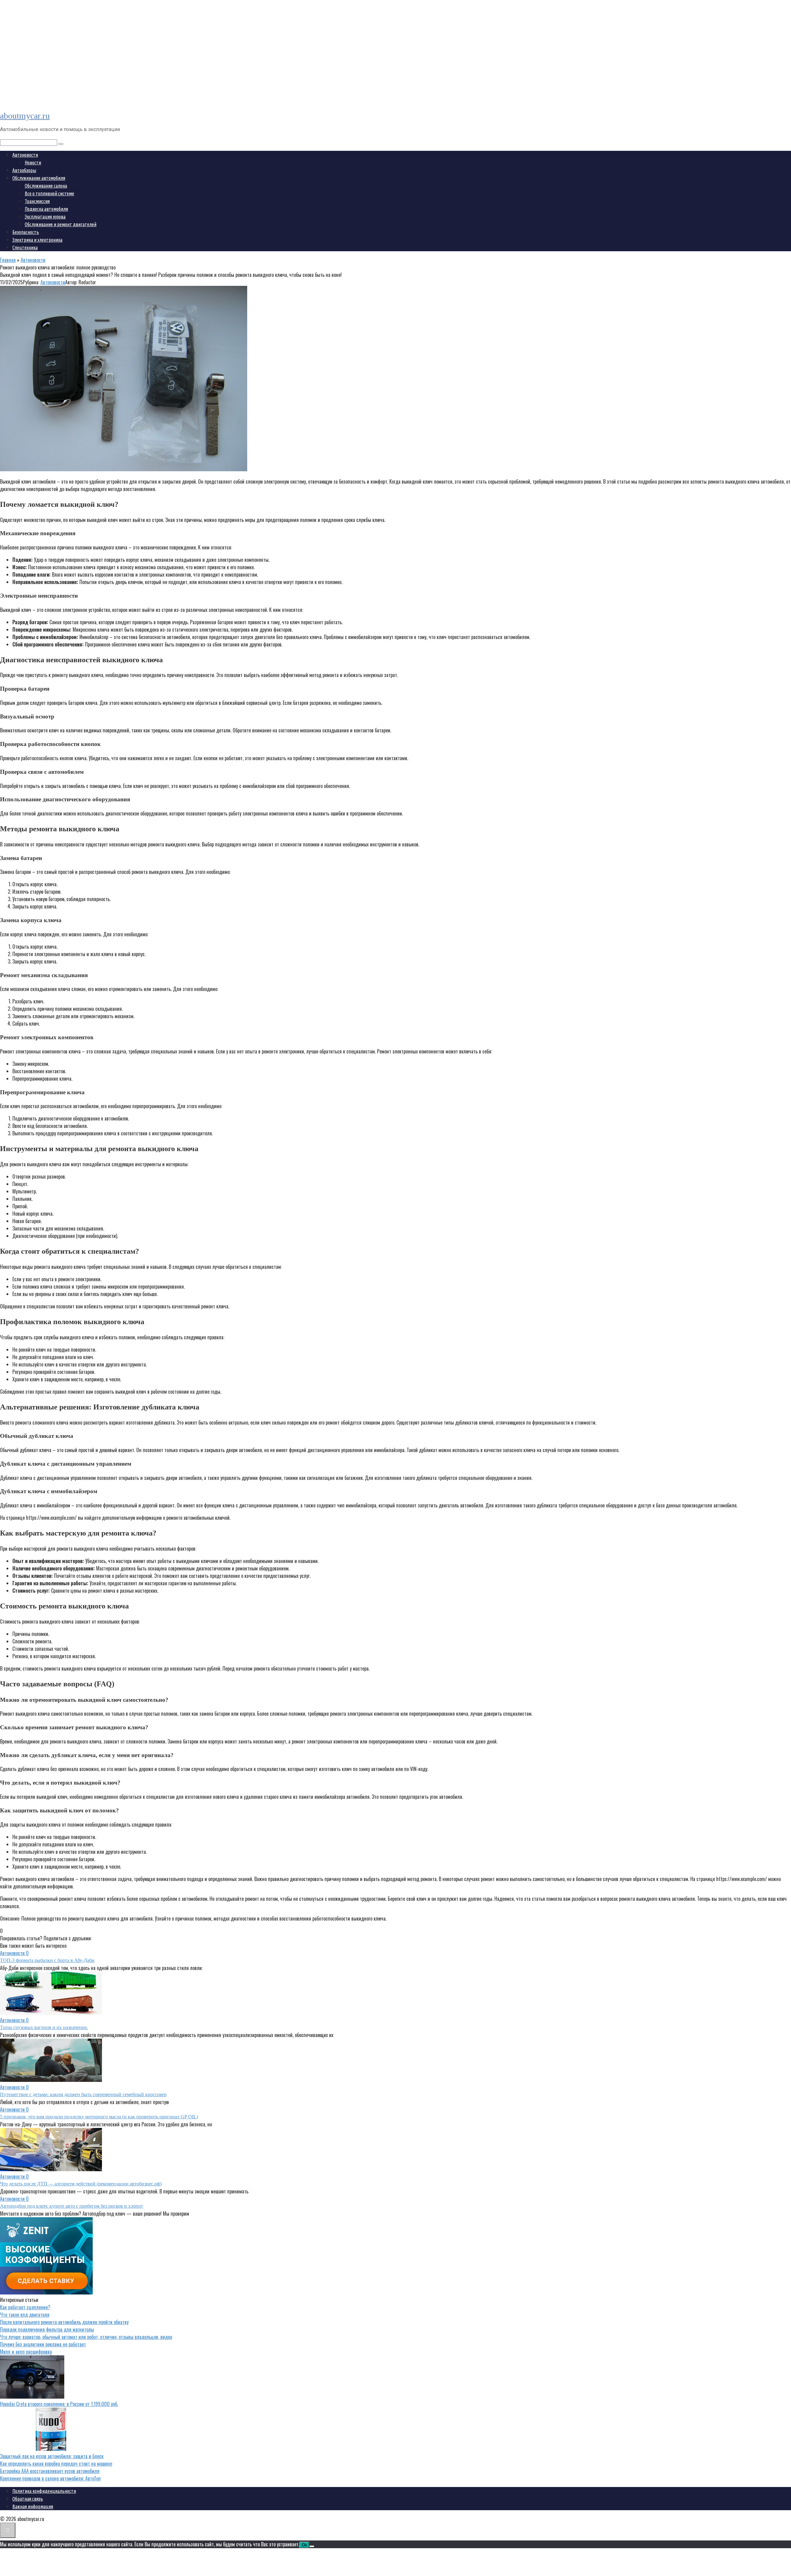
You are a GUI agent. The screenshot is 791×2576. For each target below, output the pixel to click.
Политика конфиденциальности (44, 2491)
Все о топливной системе (49, 193)
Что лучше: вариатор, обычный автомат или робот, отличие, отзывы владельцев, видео (86, 2337)
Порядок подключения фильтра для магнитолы (47, 2329)
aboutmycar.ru (25, 116)
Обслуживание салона (46, 186)
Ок (304, 2545)
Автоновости (25, 155)
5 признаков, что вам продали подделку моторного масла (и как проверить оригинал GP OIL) (99, 2117)
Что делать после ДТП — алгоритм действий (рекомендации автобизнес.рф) (81, 2184)
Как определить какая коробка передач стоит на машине (56, 2464)
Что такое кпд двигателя (25, 2315)
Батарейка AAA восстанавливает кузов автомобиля (50, 2471)
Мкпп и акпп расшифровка (26, 2352)
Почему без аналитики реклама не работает (43, 2344)
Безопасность (26, 232)
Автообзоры (24, 170)
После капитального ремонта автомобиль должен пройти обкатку (64, 2322)
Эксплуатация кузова (45, 217)
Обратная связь (28, 2499)
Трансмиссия (37, 201)
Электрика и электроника (37, 240)
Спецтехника (25, 248)
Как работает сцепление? (25, 2307)
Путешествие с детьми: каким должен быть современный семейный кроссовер (83, 2094)
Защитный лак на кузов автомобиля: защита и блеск (52, 2456)
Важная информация (33, 2506)
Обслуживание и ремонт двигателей (61, 224)
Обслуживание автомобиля (39, 178)
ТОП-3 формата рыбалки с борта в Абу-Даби (47, 1960)
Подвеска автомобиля (46, 209)
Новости (33, 163)
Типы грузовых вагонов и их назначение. (44, 2027)
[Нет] (312, 2546)
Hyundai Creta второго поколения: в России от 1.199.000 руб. (59, 2404)
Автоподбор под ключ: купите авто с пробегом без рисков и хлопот (72, 2206)
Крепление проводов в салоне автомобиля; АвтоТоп (50, 2478)
